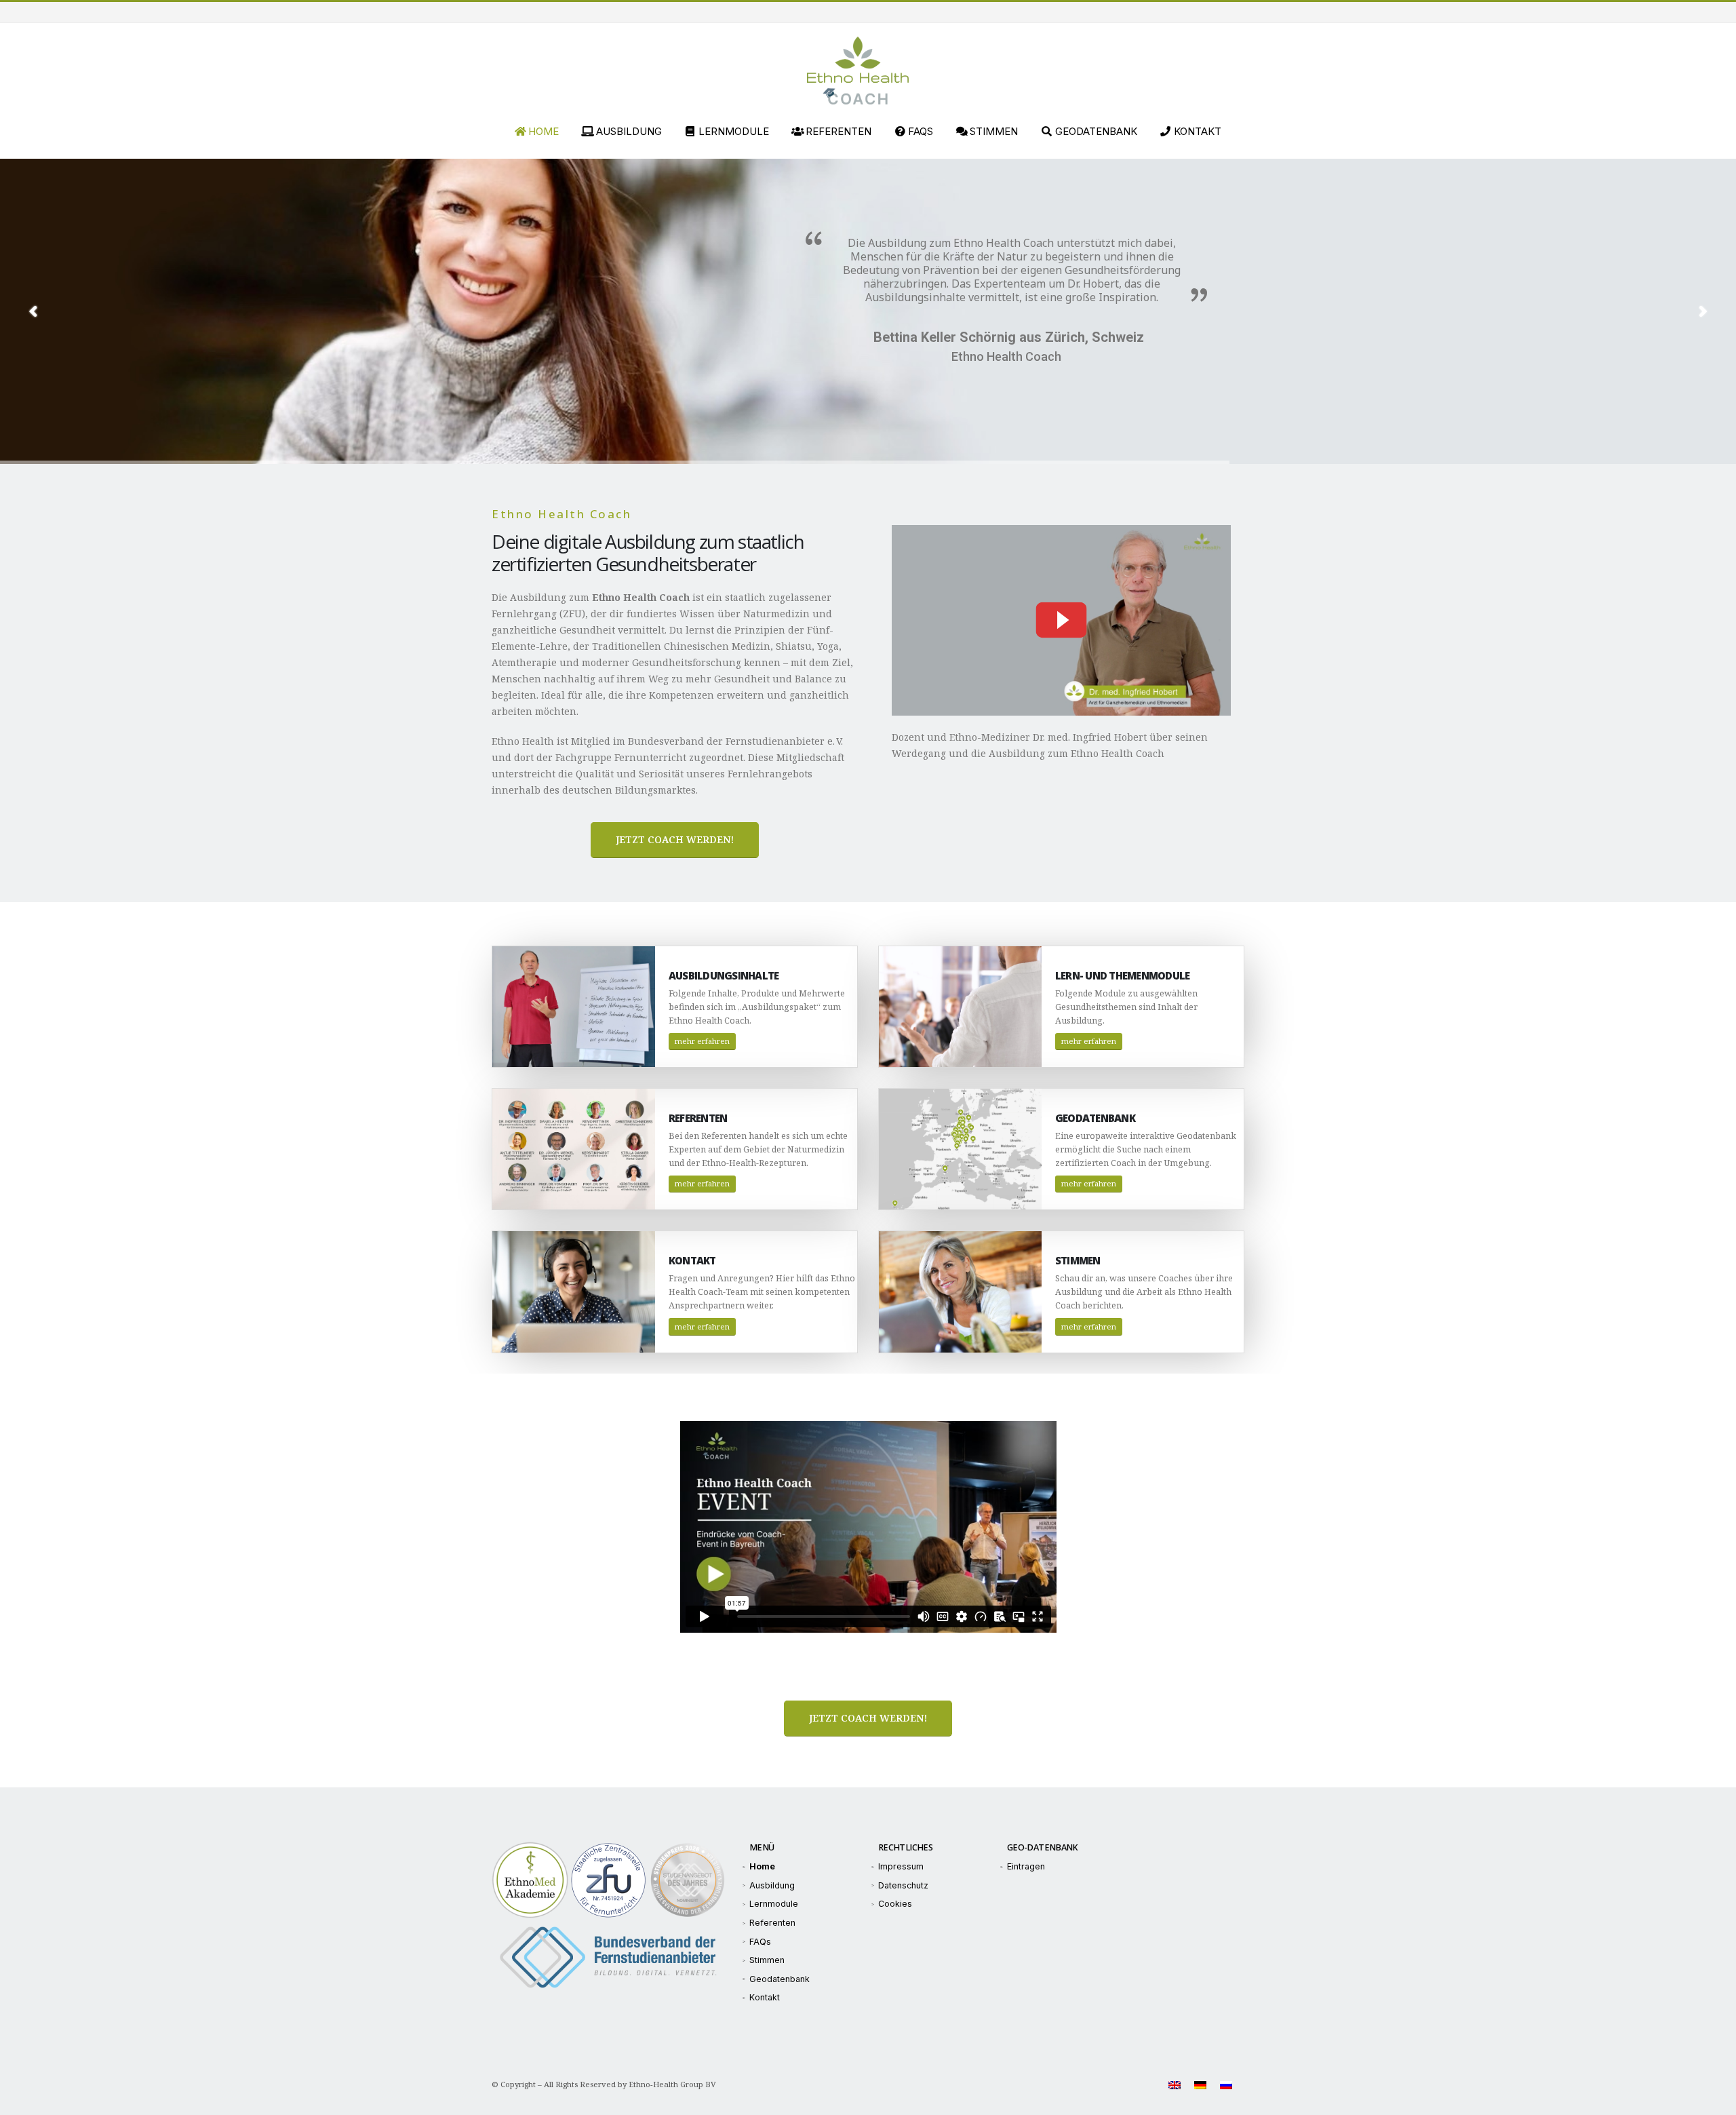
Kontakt (1198, 131)
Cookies (895, 1904)
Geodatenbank (1096, 131)
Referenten (839, 131)
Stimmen (994, 131)
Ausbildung (629, 131)
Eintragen (1026, 1866)
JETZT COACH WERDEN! (675, 839)
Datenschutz (903, 1885)
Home (544, 131)
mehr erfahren (702, 1041)
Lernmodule (734, 131)
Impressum (901, 1866)
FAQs (921, 131)
